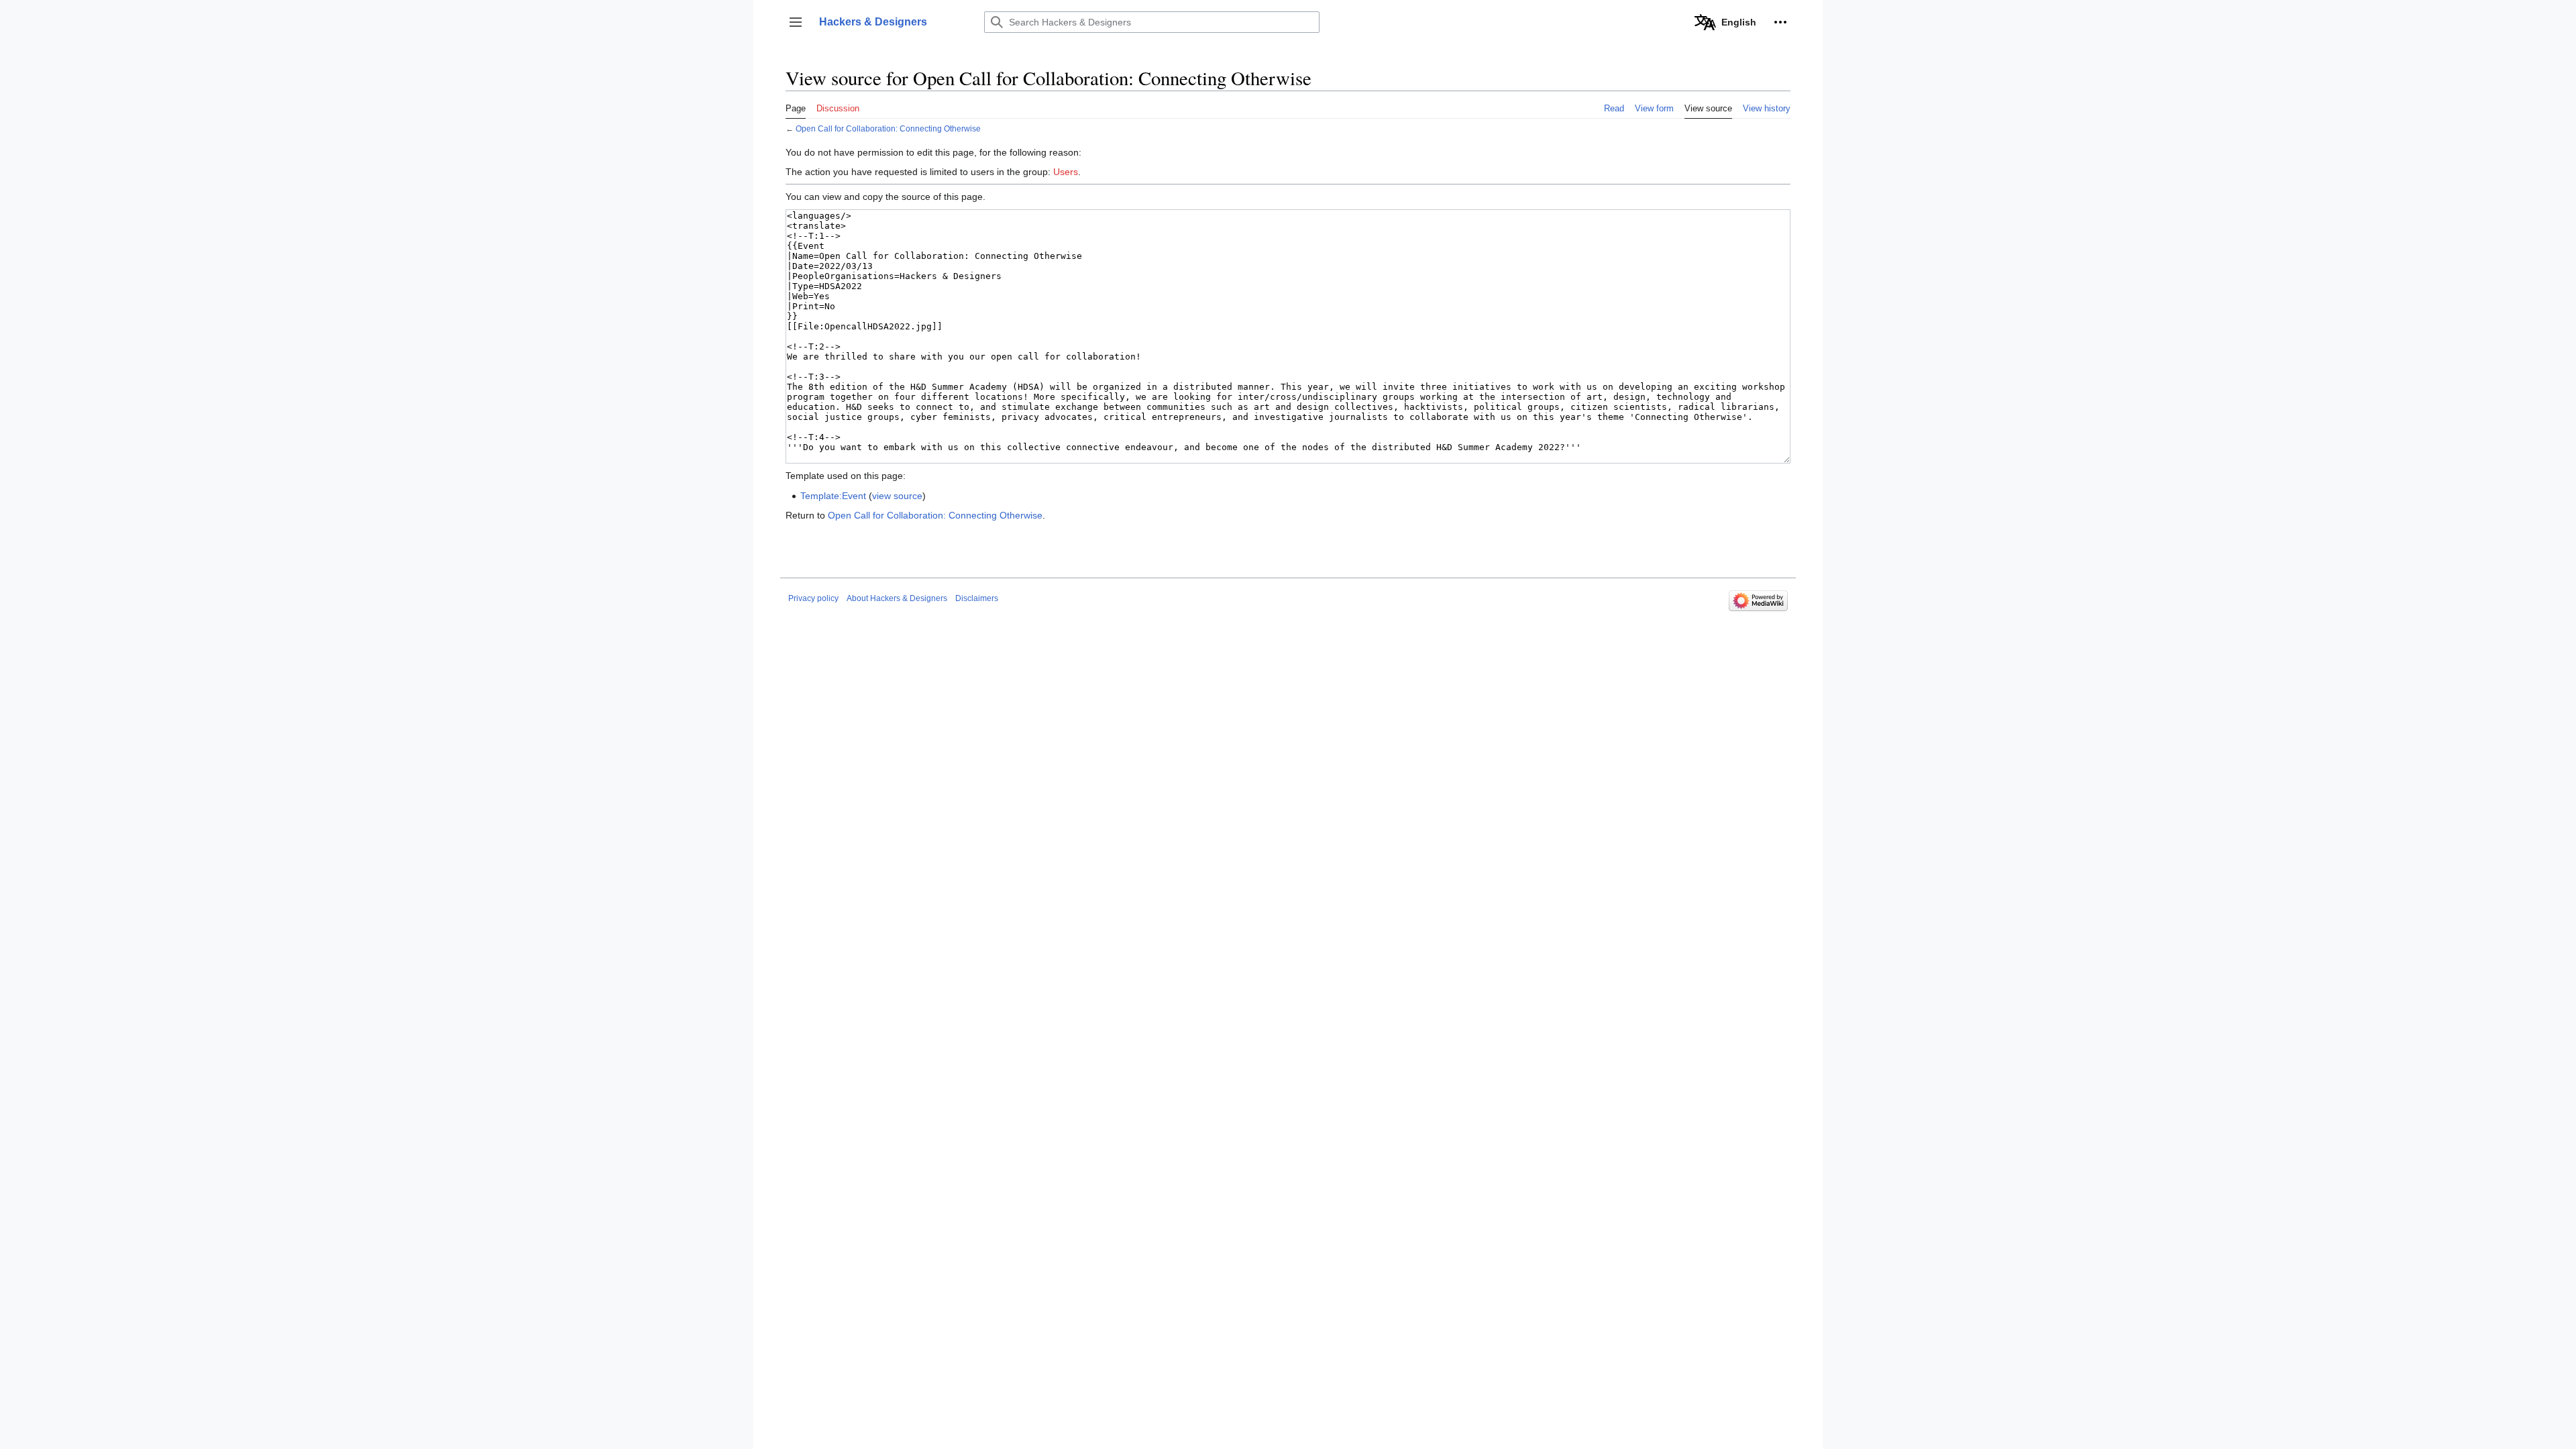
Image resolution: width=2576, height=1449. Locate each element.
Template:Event (833, 496)
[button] (796, 22)
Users (1066, 172)
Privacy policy (813, 598)
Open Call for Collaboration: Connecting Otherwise (888, 128)
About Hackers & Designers (897, 598)
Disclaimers (977, 598)
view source (897, 496)
